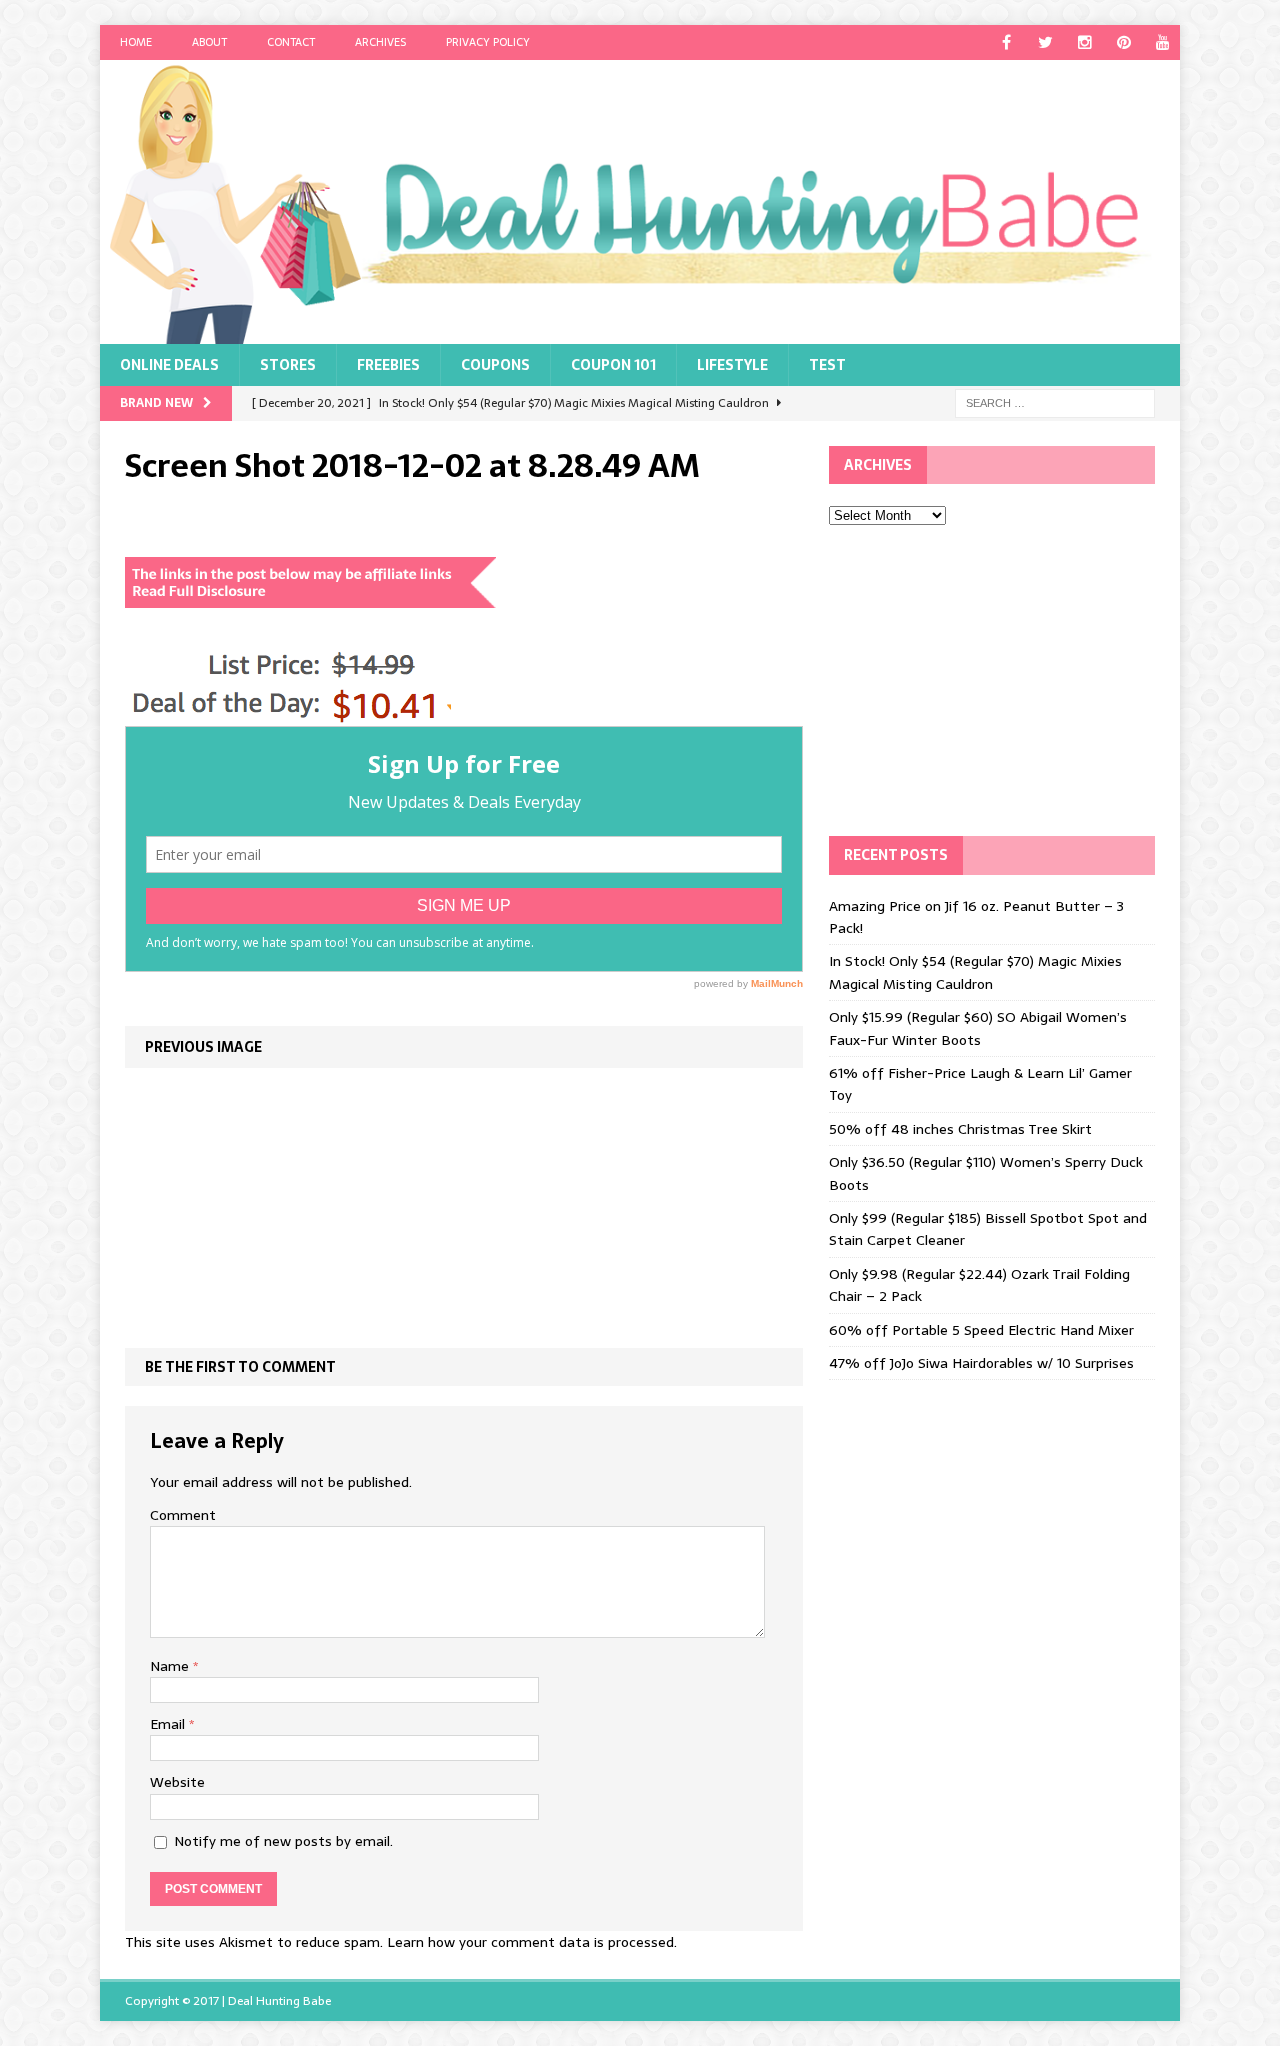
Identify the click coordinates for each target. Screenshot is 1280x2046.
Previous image (203, 1047)
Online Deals (169, 365)
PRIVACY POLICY (488, 42)
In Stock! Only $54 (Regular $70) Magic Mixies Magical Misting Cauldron (975, 972)
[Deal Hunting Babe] (640, 202)
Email (169, 1724)
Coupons (495, 365)
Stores (288, 365)
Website (177, 1782)
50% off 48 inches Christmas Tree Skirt (960, 1129)
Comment (183, 1515)
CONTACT (291, 42)
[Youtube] (1162, 42)
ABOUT (209, 42)
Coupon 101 (613, 365)
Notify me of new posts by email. (283, 1841)
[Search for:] (1055, 402)
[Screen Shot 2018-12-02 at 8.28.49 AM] (288, 715)
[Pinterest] (1123, 42)
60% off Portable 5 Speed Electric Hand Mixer (981, 1330)
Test (827, 365)
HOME (136, 42)
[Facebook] (1006, 42)
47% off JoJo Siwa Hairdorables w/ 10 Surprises (981, 1363)
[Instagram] (1084, 42)
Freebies (388, 365)
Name (171, 1666)
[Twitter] (1045, 42)
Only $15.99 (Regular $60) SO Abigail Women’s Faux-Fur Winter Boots (978, 1028)
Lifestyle (732, 365)
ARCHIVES (380, 42)
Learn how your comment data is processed (530, 1942)
